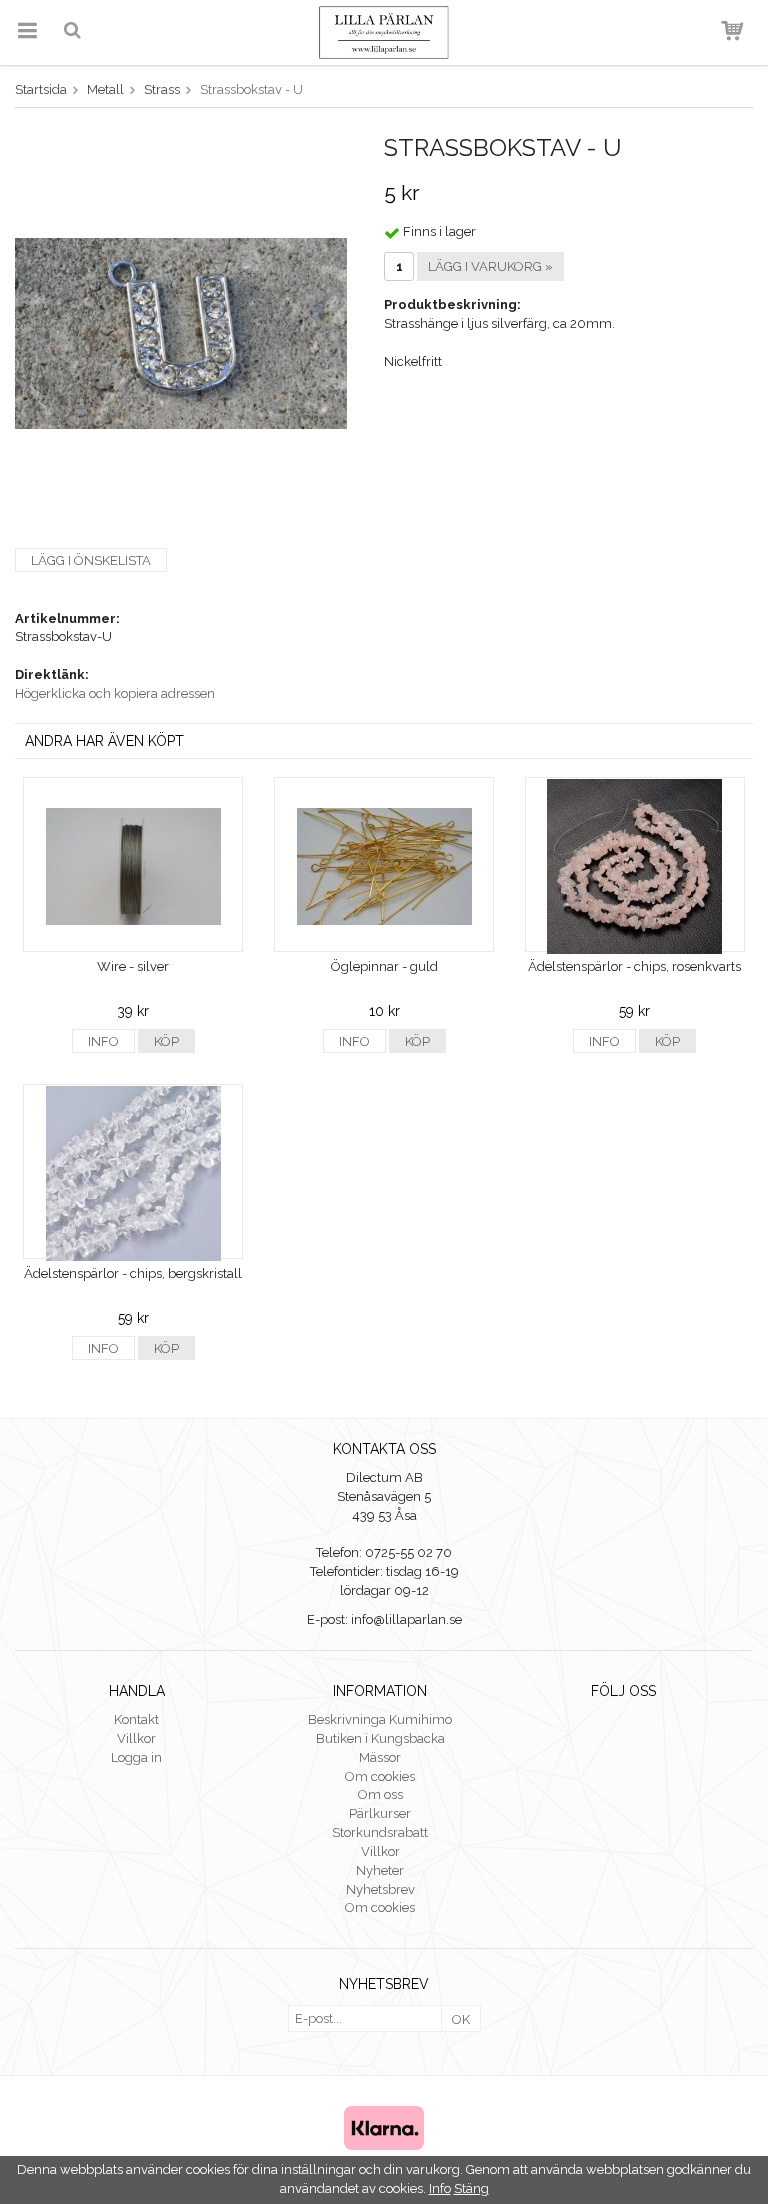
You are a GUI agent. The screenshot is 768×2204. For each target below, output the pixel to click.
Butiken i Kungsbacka (380, 1738)
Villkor (136, 1738)
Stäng (471, 2188)
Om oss (380, 1794)
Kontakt (136, 1719)
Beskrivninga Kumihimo (380, 1719)
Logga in (136, 1757)
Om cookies (380, 1776)
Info (103, 1041)
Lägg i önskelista (91, 560)
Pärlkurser (380, 1813)
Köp (166, 1041)
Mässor (380, 1757)
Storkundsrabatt (380, 1832)
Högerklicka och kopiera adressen (115, 693)
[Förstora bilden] (181, 332)
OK (461, 2019)
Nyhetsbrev (380, 1889)
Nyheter (380, 1870)
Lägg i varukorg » (490, 266)
